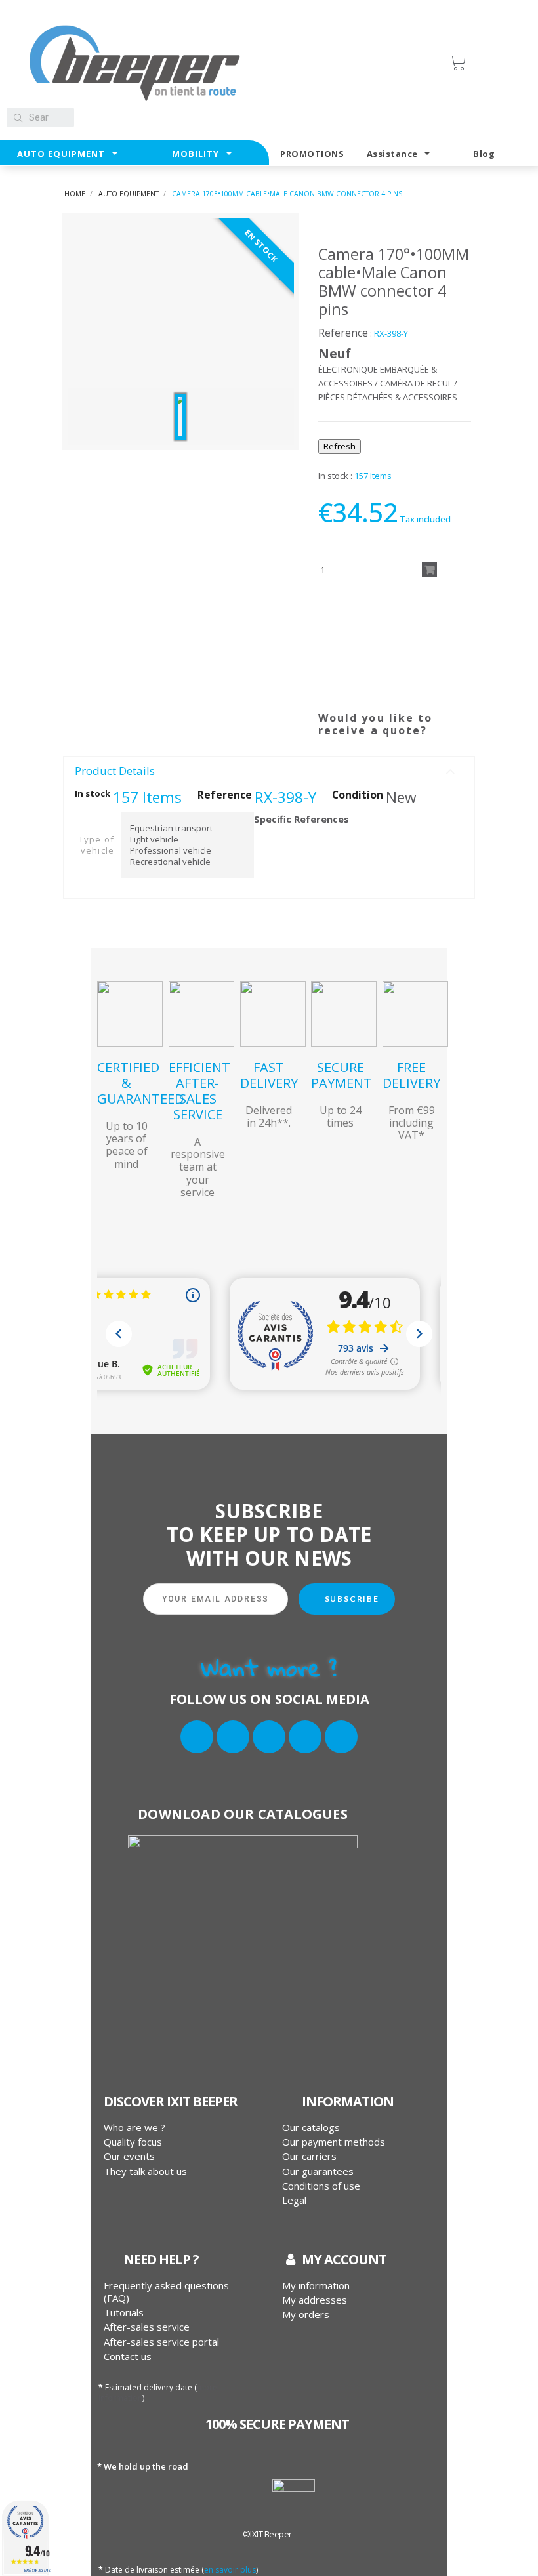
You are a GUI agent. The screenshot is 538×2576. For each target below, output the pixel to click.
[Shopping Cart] (486, 63)
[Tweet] (356, 731)
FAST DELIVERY (269, 1075)
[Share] (329, 731)
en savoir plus (230, 2570)
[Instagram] (269, 1737)
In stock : (335, 476)
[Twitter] (233, 1737)
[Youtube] (341, 1737)
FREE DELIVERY (411, 1075)
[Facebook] (197, 1737)
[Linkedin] (305, 1737)
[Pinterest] (383, 731)
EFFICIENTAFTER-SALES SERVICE (199, 1091)
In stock (93, 794)
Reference (343, 333)
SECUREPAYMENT (341, 1075)
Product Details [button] (115, 771)
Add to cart (429, 570)
